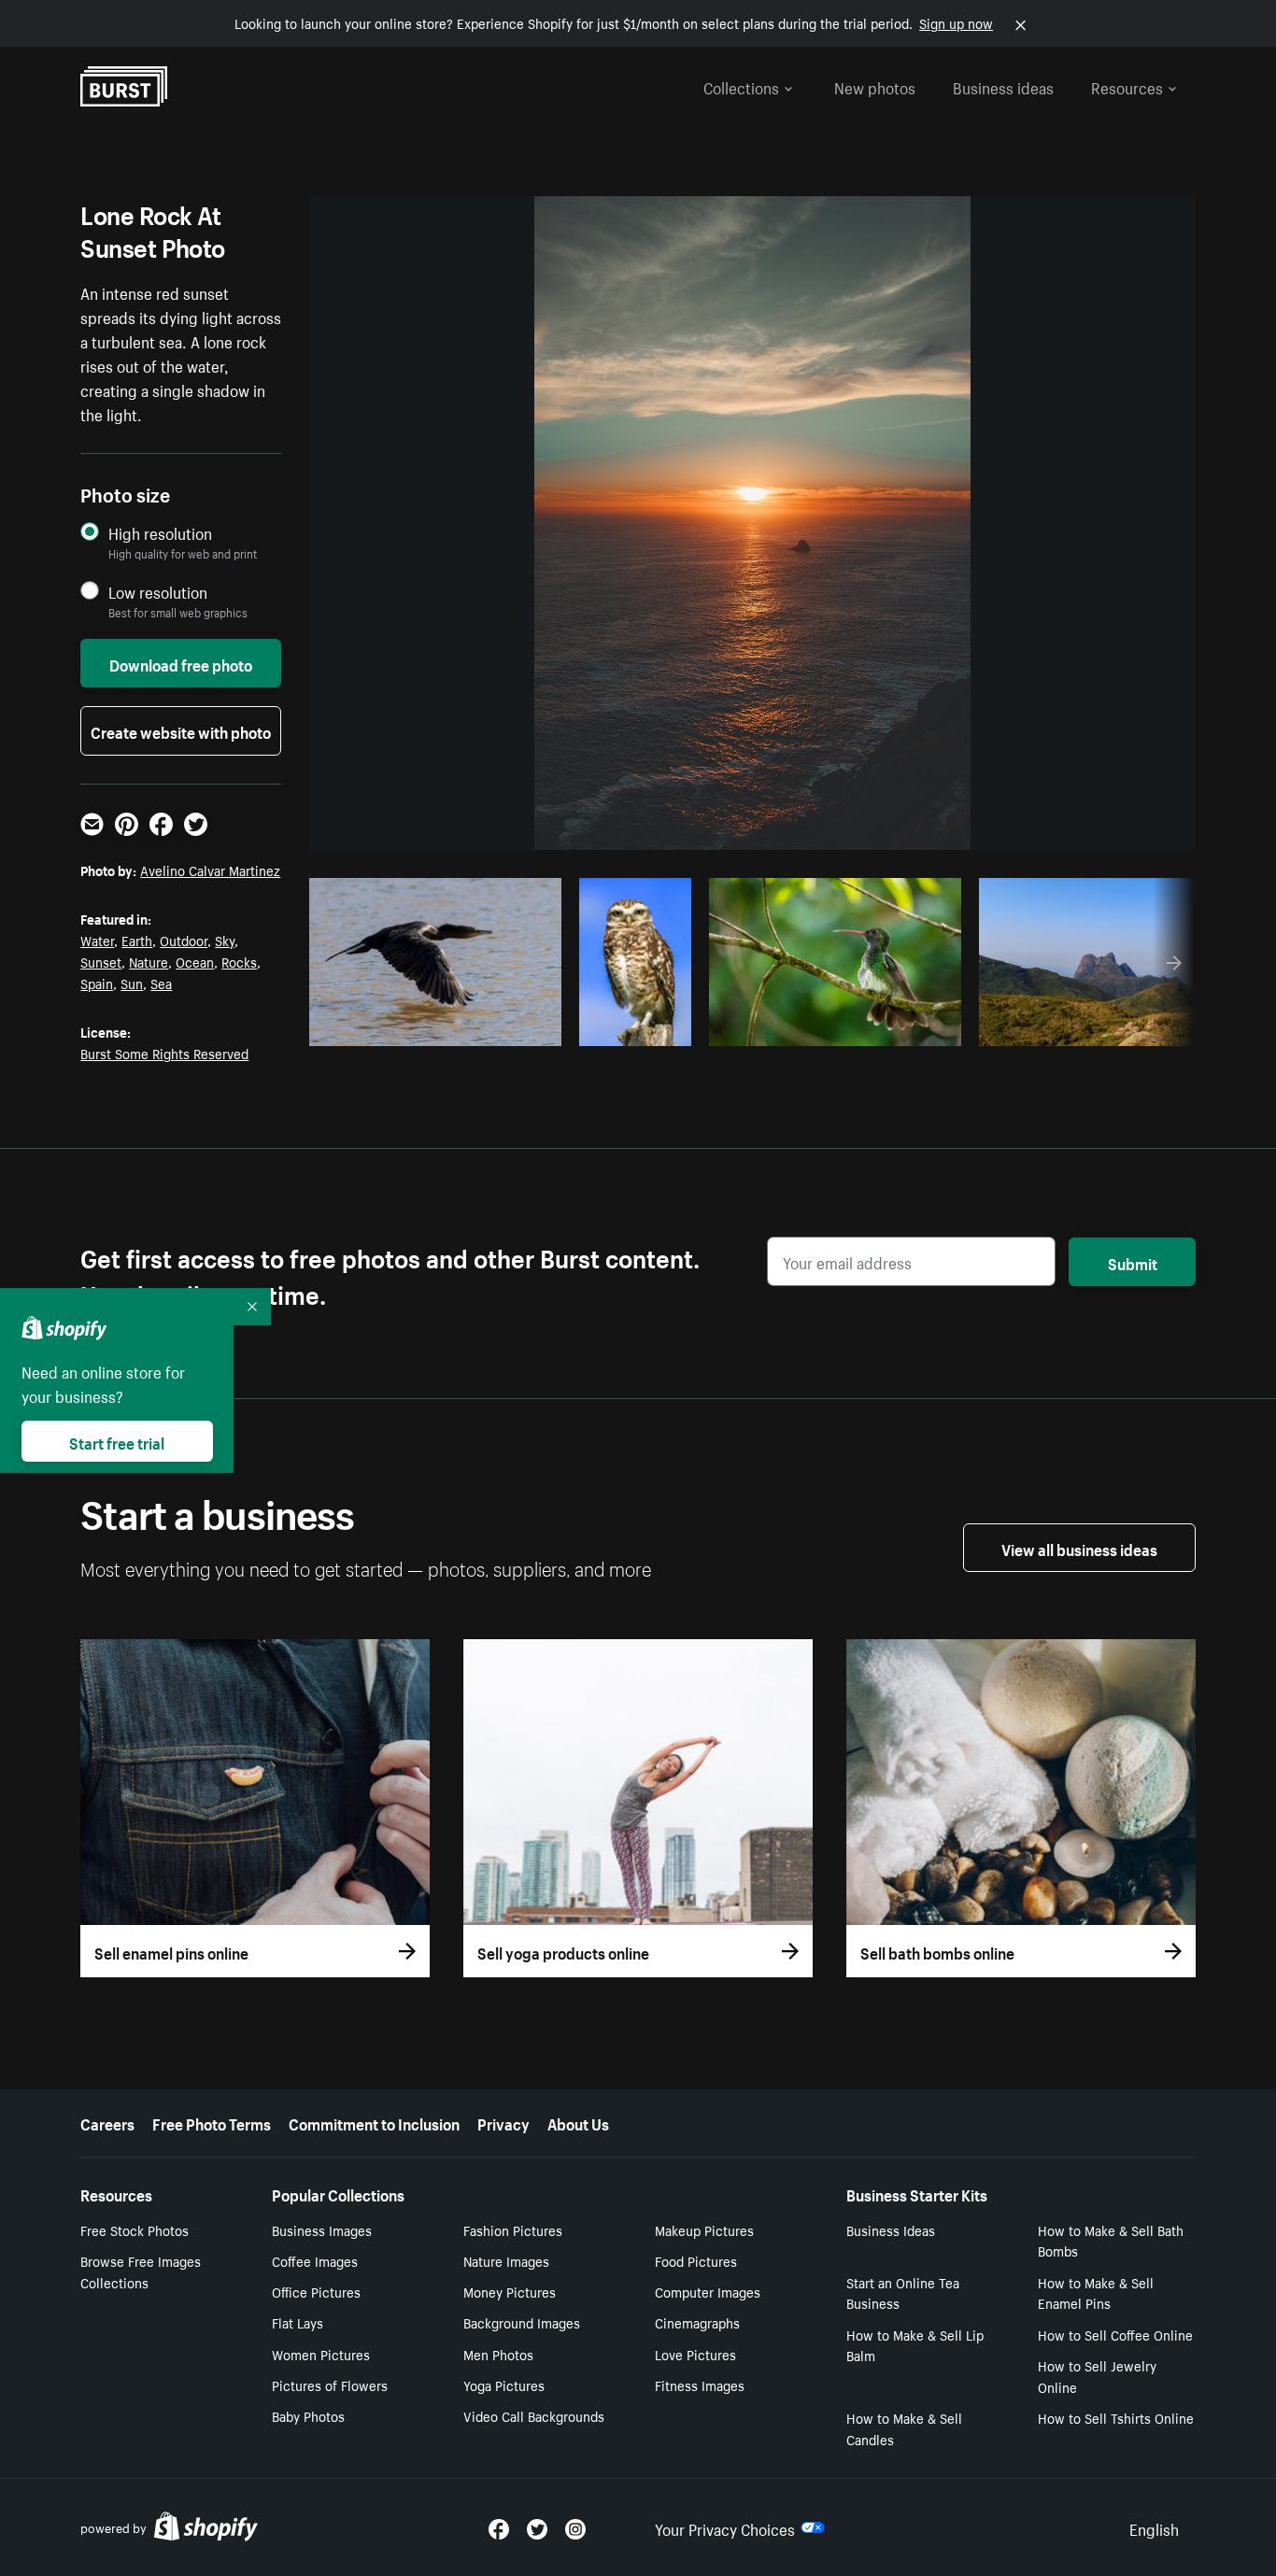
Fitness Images (700, 2385)
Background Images (522, 2322)
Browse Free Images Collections (141, 2271)
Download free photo (181, 663)
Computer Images (708, 2291)
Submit (1133, 1262)
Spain (97, 983)
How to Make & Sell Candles (904, 2428)
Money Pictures (510, 2291)
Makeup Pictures (704, 2229)
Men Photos (498, 2354)
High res (433, 1026)
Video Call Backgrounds (534, 2415)
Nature (149, 961)
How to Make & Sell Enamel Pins (1096, 2293)
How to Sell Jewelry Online (1097, 2376)
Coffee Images (315, 2260)
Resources (1127, 86)
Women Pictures (321, 2354)
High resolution (160, 533)
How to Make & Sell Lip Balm (915, 2345)
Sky (225, 940)
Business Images (322, 2229)
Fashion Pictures (513, 2229)
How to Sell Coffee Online (1115, 2334)
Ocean (195, 961)
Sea (161, 983)
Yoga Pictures (504, 2385)
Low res (505, 1026)
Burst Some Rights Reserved (164, 1053)
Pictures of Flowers (330, 2385)
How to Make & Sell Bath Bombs (1111, 2240)
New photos (875, 86)
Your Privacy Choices (725, 2527)
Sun (132, 983)
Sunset (101, 961)
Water (97, 940)
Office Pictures (316, 2291)
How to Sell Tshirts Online (1116, 2417)
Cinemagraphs (697, 2322)
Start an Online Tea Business (903, 2293)
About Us (578, 2122)
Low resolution (158, 592)
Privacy (503, 2122)
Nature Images (506, 2260)
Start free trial (117, 1441)
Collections (741, 86)
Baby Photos (308, 2415)
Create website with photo (181, 730)
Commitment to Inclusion (374, 2122)
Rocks (239, 961)
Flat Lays (298, 2322)
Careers (107, 2122)
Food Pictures (696, 2260)
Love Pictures (695, 2354)
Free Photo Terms (212, 2122)
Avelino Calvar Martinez (210, 870)
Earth (137, 940)
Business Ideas (891, 2229)
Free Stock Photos (135, 2229)
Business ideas (1003, 86)
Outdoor (184, 940)
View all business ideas (1079, 1548)
